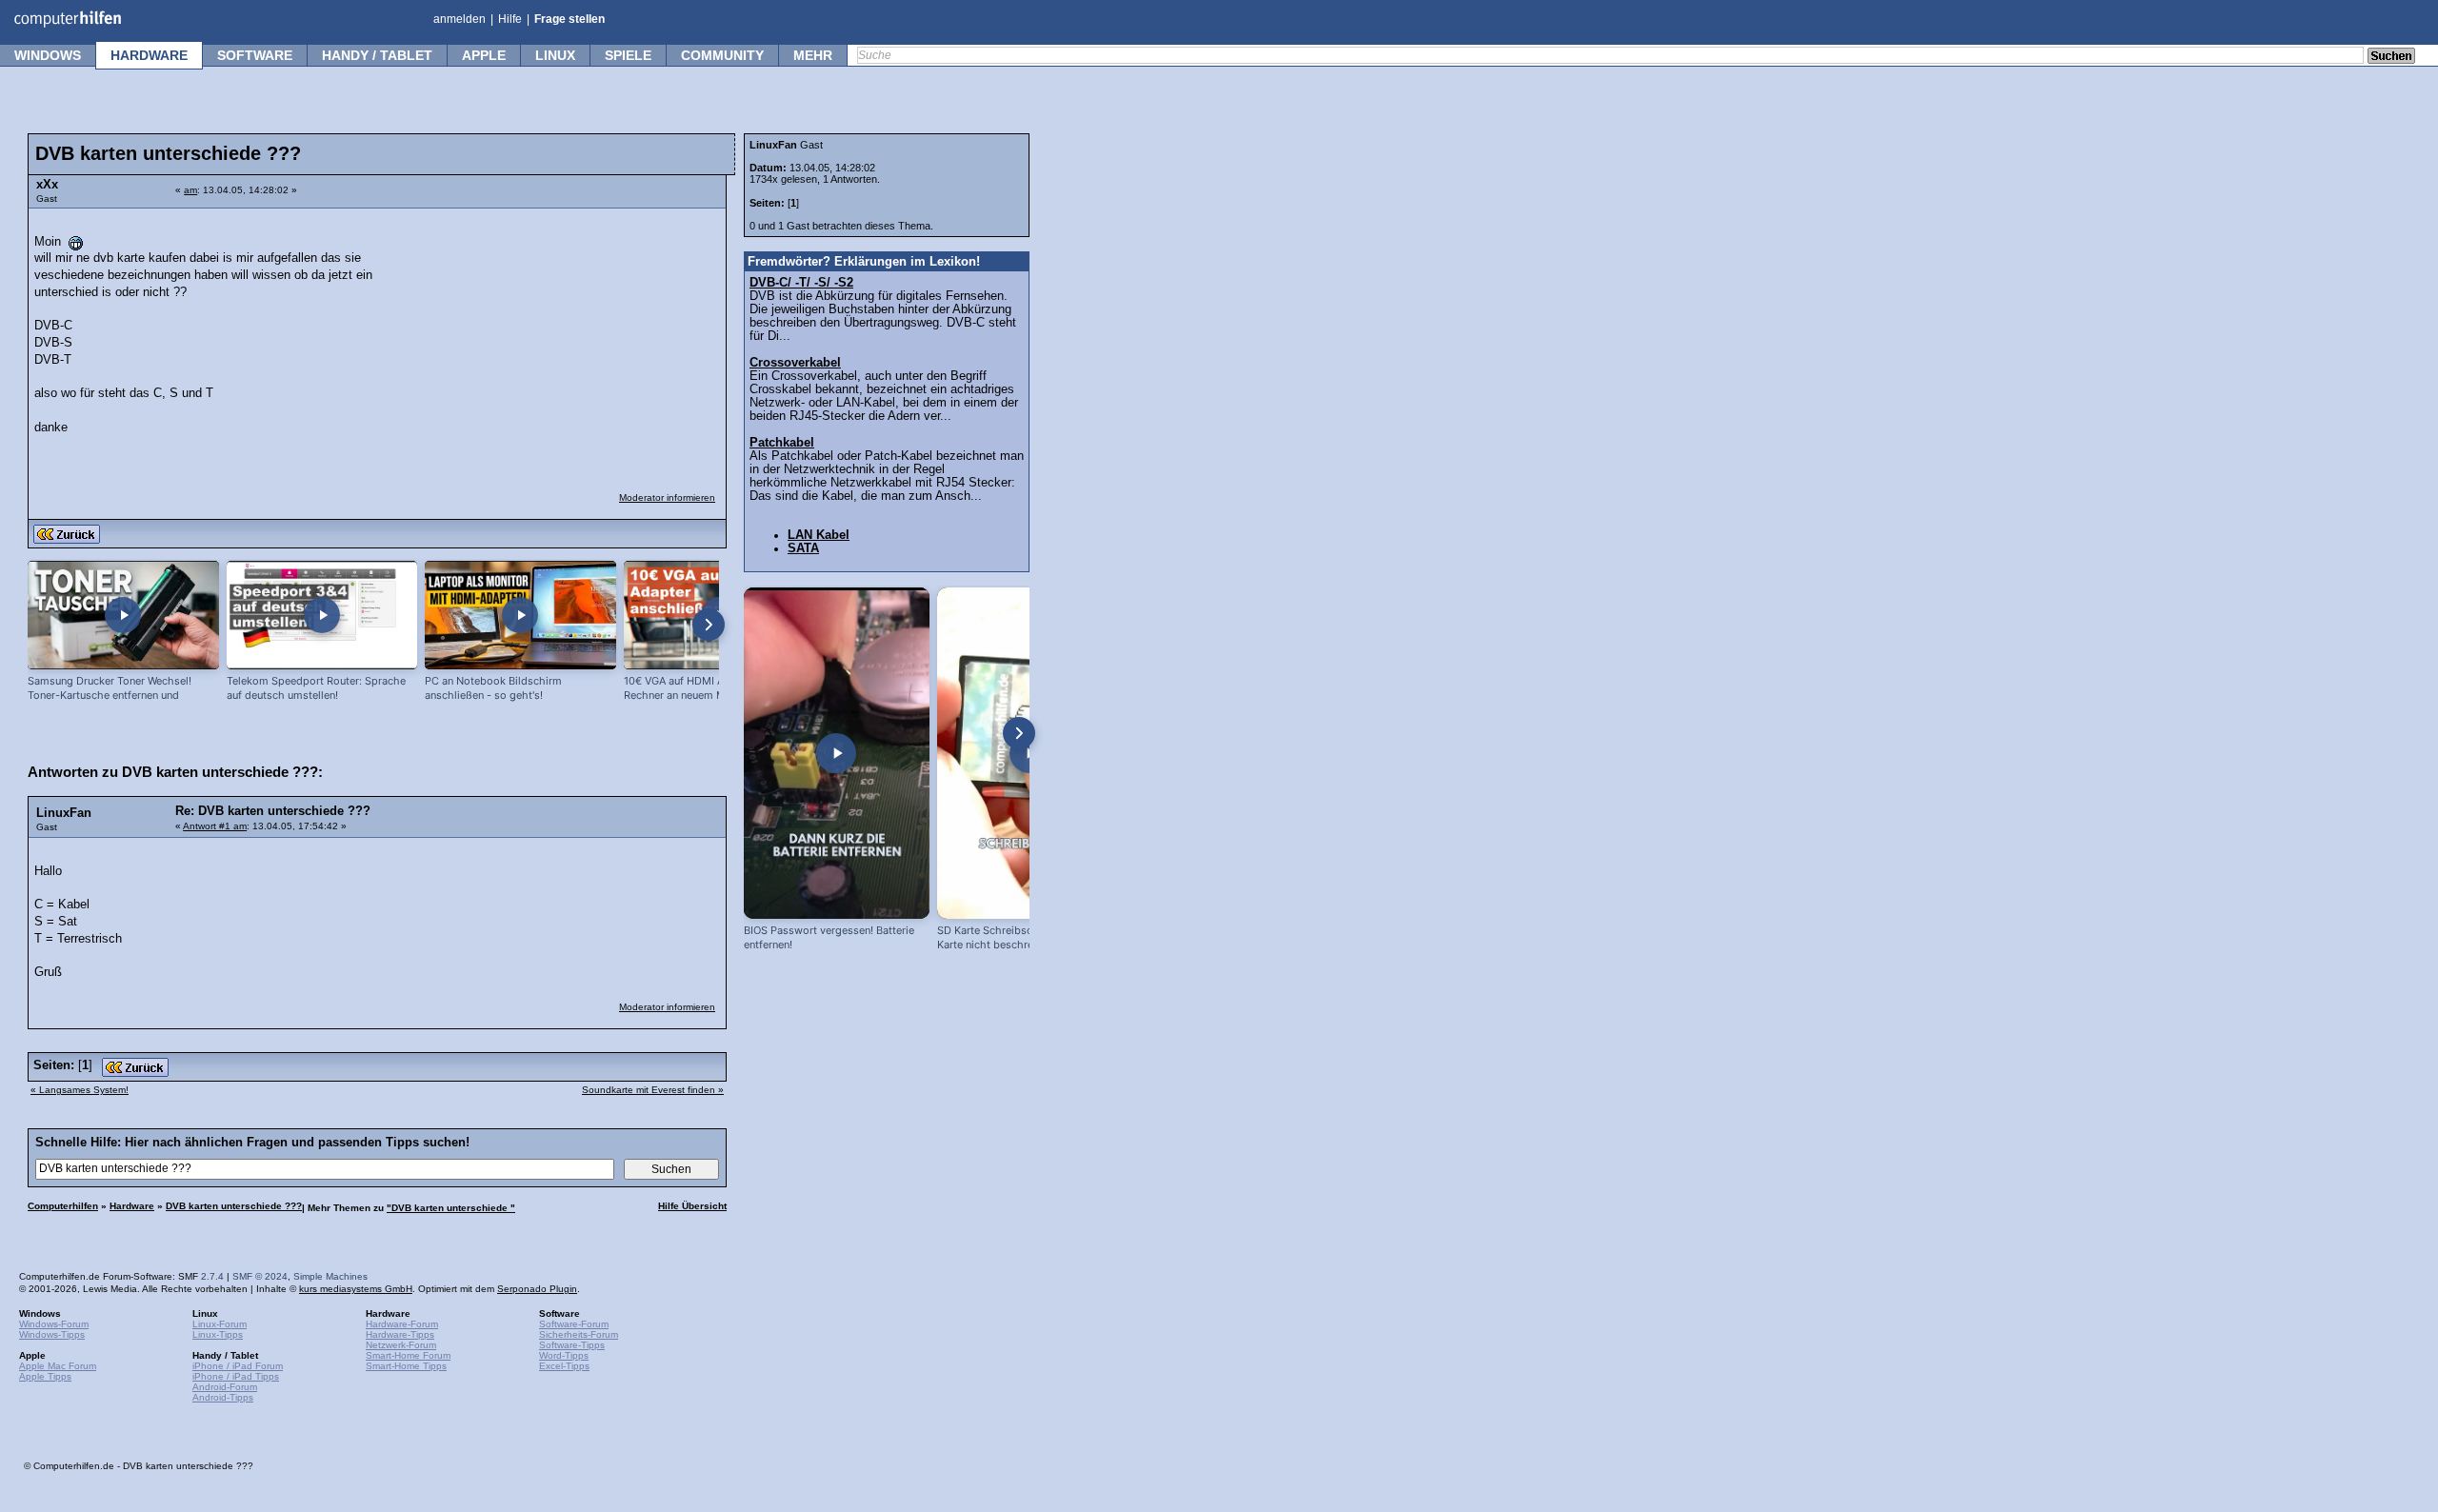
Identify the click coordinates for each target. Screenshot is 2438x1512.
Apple (484, 55)
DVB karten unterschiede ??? (234, 1206)
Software (255, 55)
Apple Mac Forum (58, 1366)
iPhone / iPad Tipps (236, 1376)
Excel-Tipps (564, 1366)
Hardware (149, 55)
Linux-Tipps (218, 1334)
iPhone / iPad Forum (238, 1366)
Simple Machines (330, 1276)
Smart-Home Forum (408, 1355)
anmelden (460, 19)
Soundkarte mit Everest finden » (653, 1090)
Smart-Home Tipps (406, 1366)
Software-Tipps (572, 1345)
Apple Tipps (45, 1376)
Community (722, 55)
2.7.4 (212, 1276)
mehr (813, 55)
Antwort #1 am (215, 826)
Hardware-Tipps (400, 1334)
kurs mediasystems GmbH (356, 1289)
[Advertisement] (573, 338)
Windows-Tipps (52, 1334)
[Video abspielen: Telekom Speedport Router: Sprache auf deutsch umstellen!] (322, 616)
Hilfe (510, 19)
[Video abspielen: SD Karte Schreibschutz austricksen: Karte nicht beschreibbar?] (1030, 753)
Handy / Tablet (377, 55)
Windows (48, 55)
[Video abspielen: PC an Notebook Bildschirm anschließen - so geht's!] (520, 616)
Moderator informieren (667, 497)
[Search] (2391, 57)
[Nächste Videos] (709, 625)
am (190, 190)
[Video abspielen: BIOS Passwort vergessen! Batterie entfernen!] (837, 753)
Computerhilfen (63, 1206)
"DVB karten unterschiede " (451, 1208)
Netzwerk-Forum (401, 1345)
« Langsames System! (80, 1090)
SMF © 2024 (260, 1276)
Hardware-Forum (402, 1324)
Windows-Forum (54, 1324)
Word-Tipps (564, 1355)
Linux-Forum (220, 1324)
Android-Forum (225, 1387)
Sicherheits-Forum (579, 1334)
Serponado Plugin (537, 1289)
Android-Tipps (223, 1397)
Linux (555, 55)
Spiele (628, 55)
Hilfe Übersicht (692, 1206)
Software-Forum (574, 1324)
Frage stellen (570, 19)
